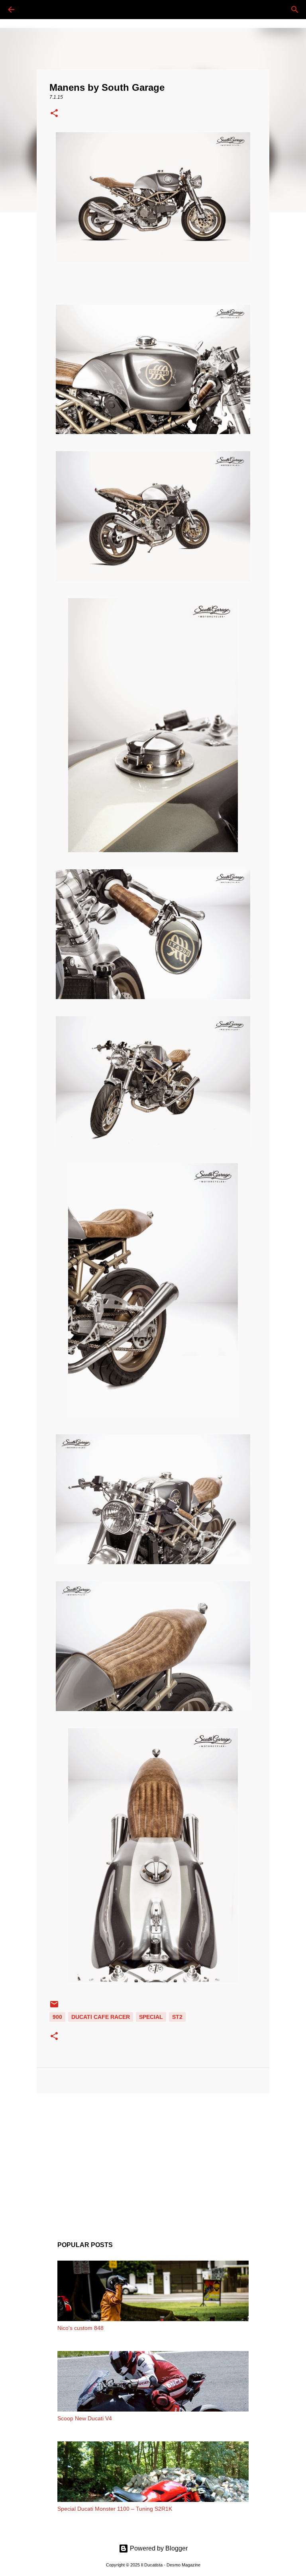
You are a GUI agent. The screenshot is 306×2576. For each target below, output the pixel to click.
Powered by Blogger (158, 2548)
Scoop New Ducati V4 (85, 2418)
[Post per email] (54, 2007)
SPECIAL (151, 2017)
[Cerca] (33, 10)
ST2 (177, 2017)
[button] (54, 114)
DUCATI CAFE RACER (101, 2017)
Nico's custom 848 (80, 2328)
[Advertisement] (153, 2161)
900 (57, 2017)
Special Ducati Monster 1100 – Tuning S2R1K (115, 2509)
